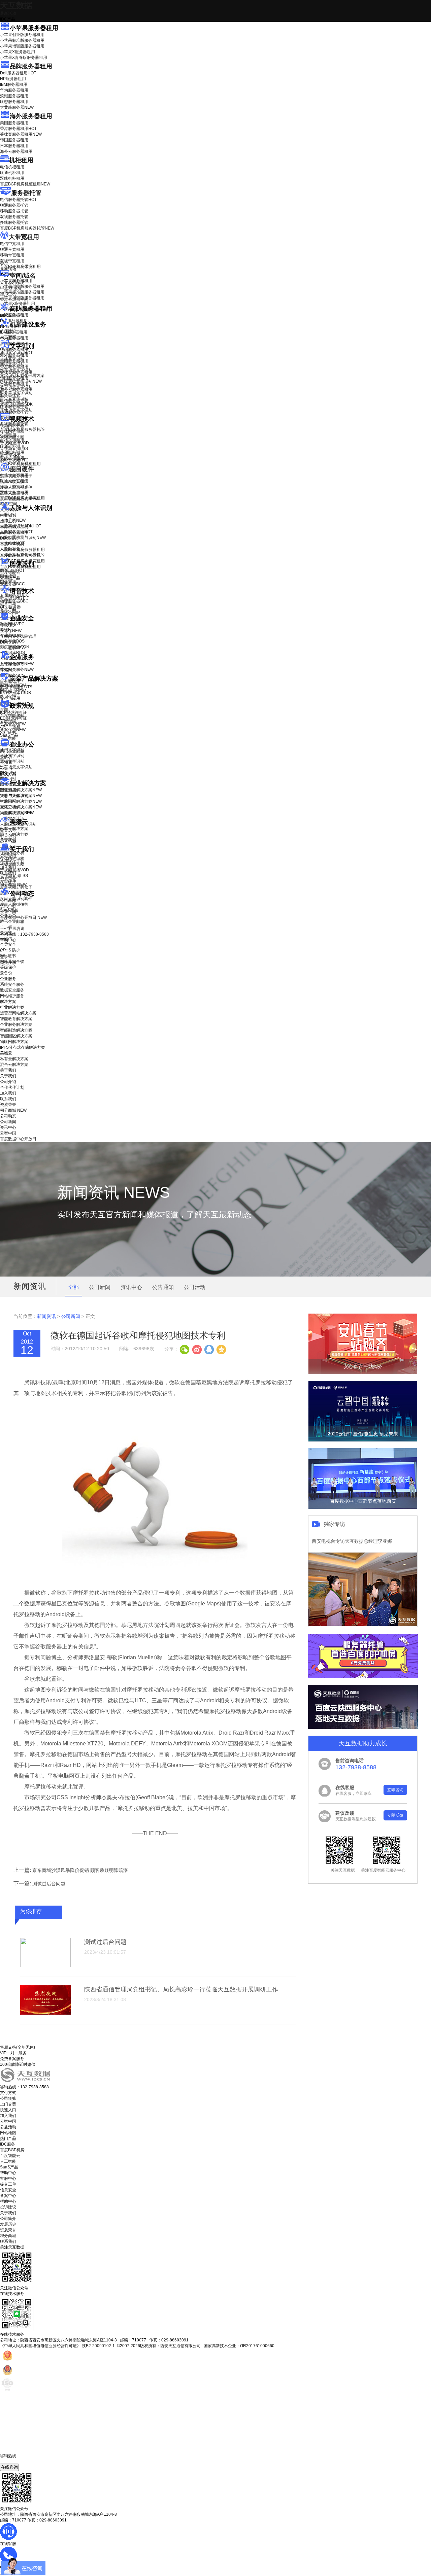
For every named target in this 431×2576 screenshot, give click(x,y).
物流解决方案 (17, 813)
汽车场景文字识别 (16, 370)
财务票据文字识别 (16, 393)
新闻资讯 (46, 1316)
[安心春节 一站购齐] (363, 1373)
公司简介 (8, 2219)
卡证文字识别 (12, 358)
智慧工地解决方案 (21, 807)
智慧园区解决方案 (21, 801)
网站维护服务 (12, 996)
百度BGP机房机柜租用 (25, 184)
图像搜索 (8, 576)
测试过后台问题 (49, 1884)
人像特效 (12, 543)
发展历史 (8, 2224)
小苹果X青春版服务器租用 (24, 58)
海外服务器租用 (31, 116)
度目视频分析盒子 (16, 476)
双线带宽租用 (12, 261)
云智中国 (8, 912)
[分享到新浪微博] (197, 1349)
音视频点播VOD (14, 443)
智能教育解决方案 (16, 1019)
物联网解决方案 (14, 1042)
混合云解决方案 (14, 834)
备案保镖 (13, 730)
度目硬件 (22, 469)
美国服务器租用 (14, 123)
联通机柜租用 (12, 173)
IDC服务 (8, 2144)
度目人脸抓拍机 (14, 493)
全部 (73, 1287)
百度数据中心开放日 (23, 917)
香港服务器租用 (18, 129)
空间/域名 (23, 276)
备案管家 (13, 724)
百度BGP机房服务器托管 (27, 228)
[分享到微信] (185, 1349)
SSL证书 (13, 648)
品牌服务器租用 (31, 66)
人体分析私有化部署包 (20, 555)
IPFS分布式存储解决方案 (23, 1047)
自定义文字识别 (14, 398)
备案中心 (8, 2196)
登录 (4, 957)
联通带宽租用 (12, 249)
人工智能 (8, 337)
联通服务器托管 (14, 205)
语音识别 (12, 598)
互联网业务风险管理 (18, 636)
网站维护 (13, 691)
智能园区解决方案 (16, 1036)
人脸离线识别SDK (21, 526)
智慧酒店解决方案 (21, 790)
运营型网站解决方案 (18, 1013)
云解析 (6, 757)
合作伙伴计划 (12, 862)
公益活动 (8, 2127)
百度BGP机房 (12, 2150)
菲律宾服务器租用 (21, 134)
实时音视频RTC (14, 460)
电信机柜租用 (12, 167)
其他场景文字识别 (16, 410)
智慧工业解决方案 (21, 796)
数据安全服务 (17, 669)
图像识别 (12, 570)
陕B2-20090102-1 (98, 2346)
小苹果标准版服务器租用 (22, 40)
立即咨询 (395, 1790)
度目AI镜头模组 (14, 482)
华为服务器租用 (14, 90)
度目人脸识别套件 (16, 487)
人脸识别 (8, 515)
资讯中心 (8, 906)
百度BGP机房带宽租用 (20, 267)
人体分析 (13, 520)
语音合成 (8, 603)
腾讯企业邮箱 (12, 751)
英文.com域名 (12, 282)
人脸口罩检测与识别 (23, 537)
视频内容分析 (12, 426)
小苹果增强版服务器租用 (22, 46)
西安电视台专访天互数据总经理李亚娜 (352, 1541)
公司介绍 (8, 856)
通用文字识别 (16, 353)
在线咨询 (9, 2467)
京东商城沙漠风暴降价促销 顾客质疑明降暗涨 (80, 1870)
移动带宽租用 (12, 255)
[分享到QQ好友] (209, 1349)
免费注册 (8, 963)
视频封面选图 (12, 437)
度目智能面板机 (19, 499)
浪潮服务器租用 (14, 96)
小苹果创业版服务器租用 (22, 35)
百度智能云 (10, 2156)
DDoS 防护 (10, 315)
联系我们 (8, 873)
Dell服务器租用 (18, 73)
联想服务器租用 (14, 102)
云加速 (6, 763)
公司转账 (8, 2098)
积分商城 (13, 884)
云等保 (11, 631)
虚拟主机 (8, 294)
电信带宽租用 (12, 244)
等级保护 (8, 625)
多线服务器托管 (14, 222)
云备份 (6, 973)
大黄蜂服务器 (17, 107)
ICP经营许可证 (13, 712)
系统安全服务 (17, 664)
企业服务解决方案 (16, 1024)
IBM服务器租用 (14, 84)
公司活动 (195, 1287)
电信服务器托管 (18, 200)
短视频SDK (10, 454)
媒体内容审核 (12, 431)
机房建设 (8, 331)
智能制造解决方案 (16, 1030)
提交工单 (8, 2184)
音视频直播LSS (14, 449)
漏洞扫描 (13, 685)
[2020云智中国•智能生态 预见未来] (363, 1440)
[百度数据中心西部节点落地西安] (363, 1507)
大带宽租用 (24, 237)
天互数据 (16, 5)
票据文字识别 (12, 364)
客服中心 (8, 2179)
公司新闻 (8, 900)
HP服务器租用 (13, 79)
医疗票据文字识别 (21, 381)
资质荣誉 (8, 879)
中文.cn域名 (11, 288)
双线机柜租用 (12, 178)
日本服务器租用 (14, 146)
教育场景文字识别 (16, 387)
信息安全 (8, 2190)
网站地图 (8, 2133)
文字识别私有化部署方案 (22, 376)
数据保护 (8, 697)
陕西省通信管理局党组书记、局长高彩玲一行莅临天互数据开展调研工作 (181, 1989)
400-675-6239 (13, 2461)
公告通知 (163, 1287)
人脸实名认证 (16, 532)
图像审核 (8, 582)
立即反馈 (395, 1815)
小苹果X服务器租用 (18, 52)
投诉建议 (8, 2207)
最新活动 (8, 13)
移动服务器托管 (14, 211)
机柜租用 (21, 160)
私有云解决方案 (14, 829)
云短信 (6, 768)
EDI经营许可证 (13, 718)
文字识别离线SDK (16, 404)
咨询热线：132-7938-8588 (24, 934)
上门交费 (8, 2104)
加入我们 (8, 867)
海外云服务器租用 (16, 151)
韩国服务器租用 (14, 140)
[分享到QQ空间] (221, 1349)
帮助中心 (8, 940)
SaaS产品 (9, 735)
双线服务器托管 (14, 217)
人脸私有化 (10, 549)
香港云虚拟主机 (14, 300)
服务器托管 (26, 193)
